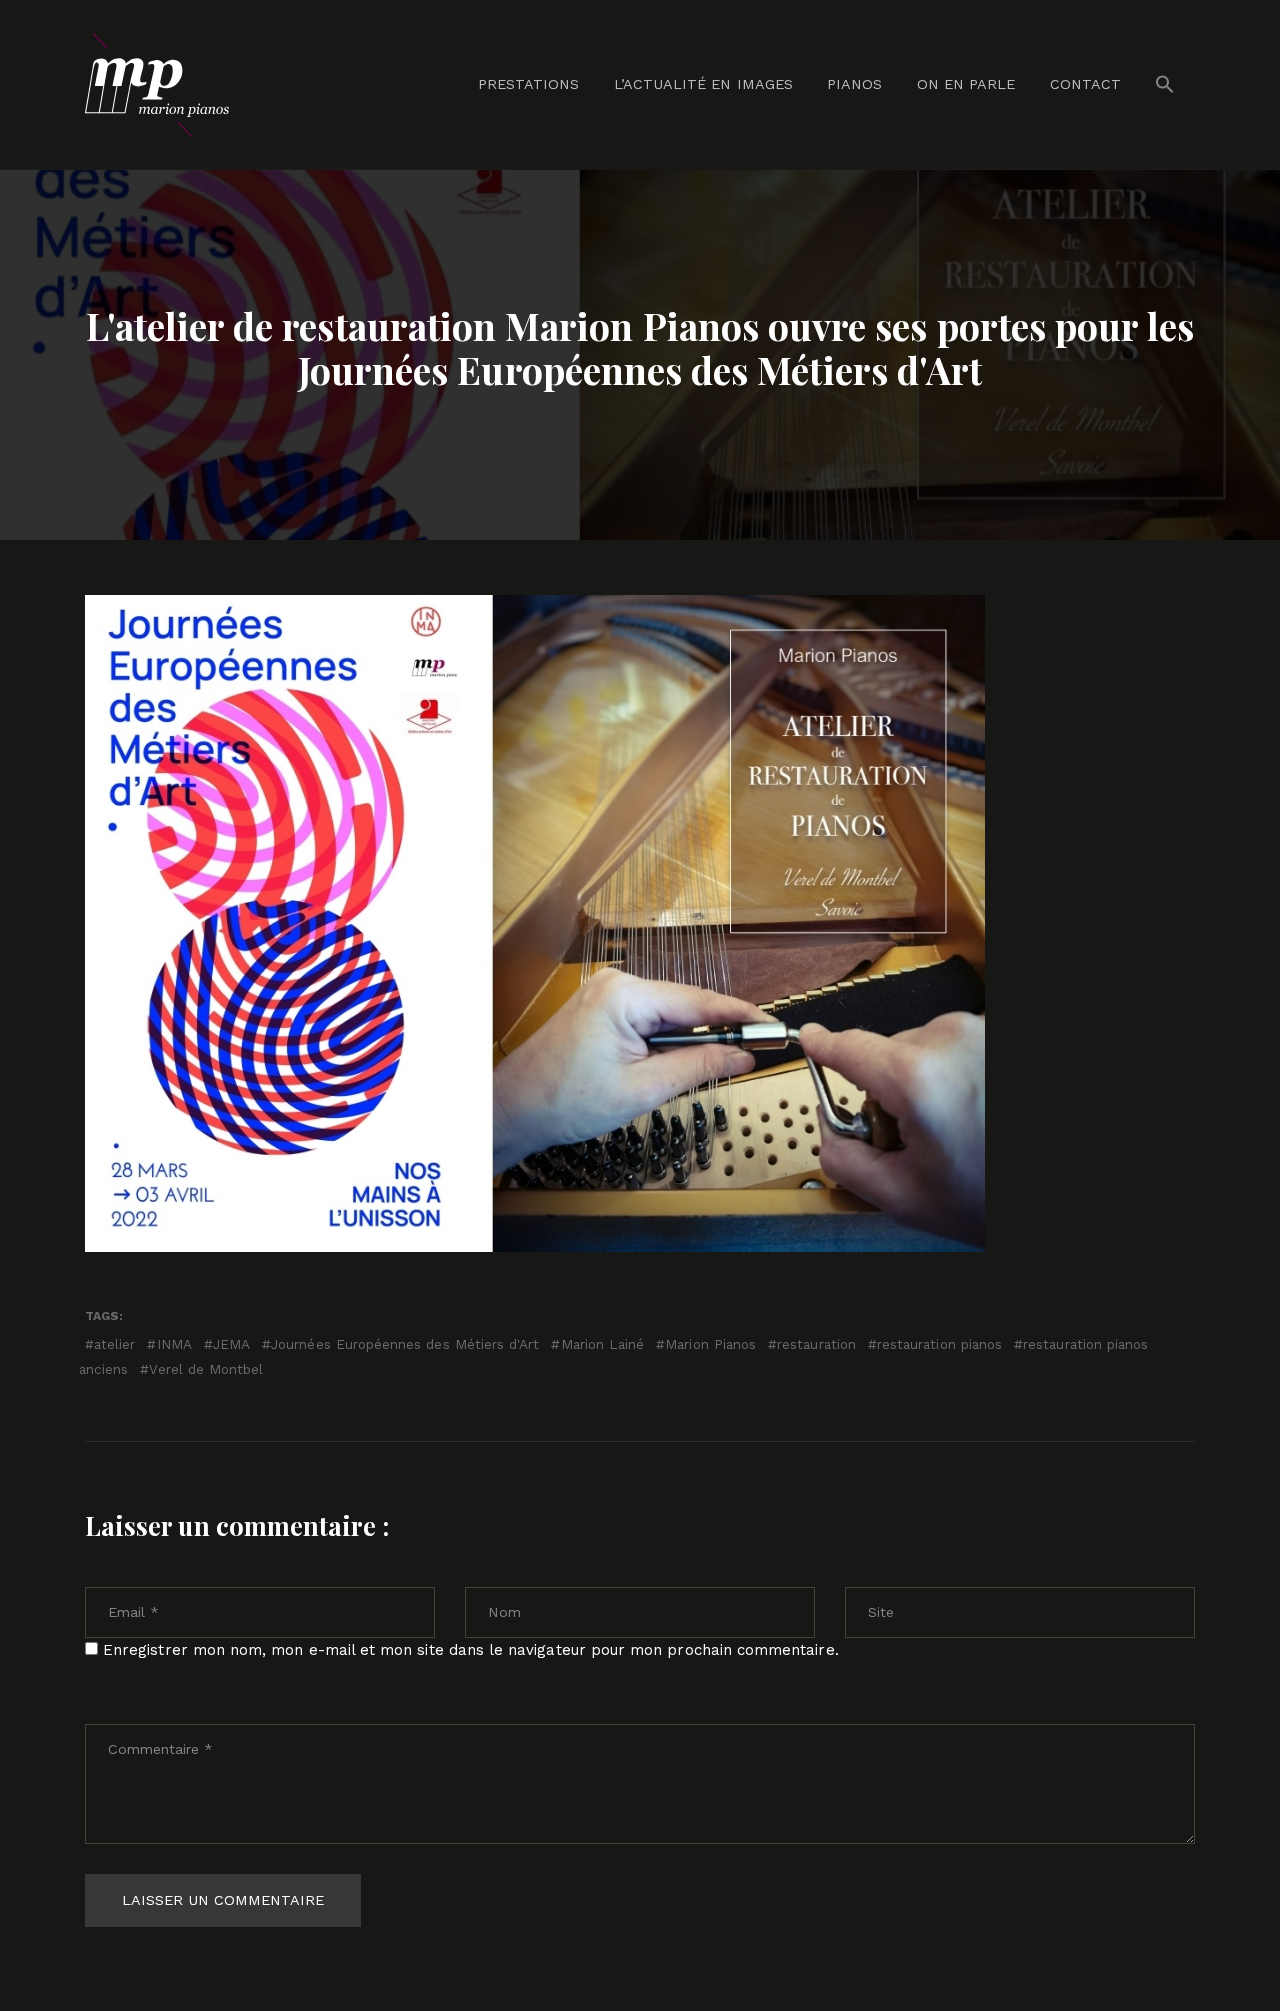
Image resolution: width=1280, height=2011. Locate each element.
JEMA (231, 1344)
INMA (174, 1344)
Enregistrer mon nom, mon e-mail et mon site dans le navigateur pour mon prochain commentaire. (471, 1650)
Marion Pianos (710, 1344)
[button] (1165, 85)
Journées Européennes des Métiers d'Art (405, 1344)
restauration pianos (939, 1344)
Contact (1085, 84)
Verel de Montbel (206, 1369)
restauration (816, 1344)
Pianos (854, 84)
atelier (114, 1344)
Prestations (529, 84)
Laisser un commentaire (223, 1900)
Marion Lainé (602, 1344)
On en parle (966, 84)
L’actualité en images (703, 84)
